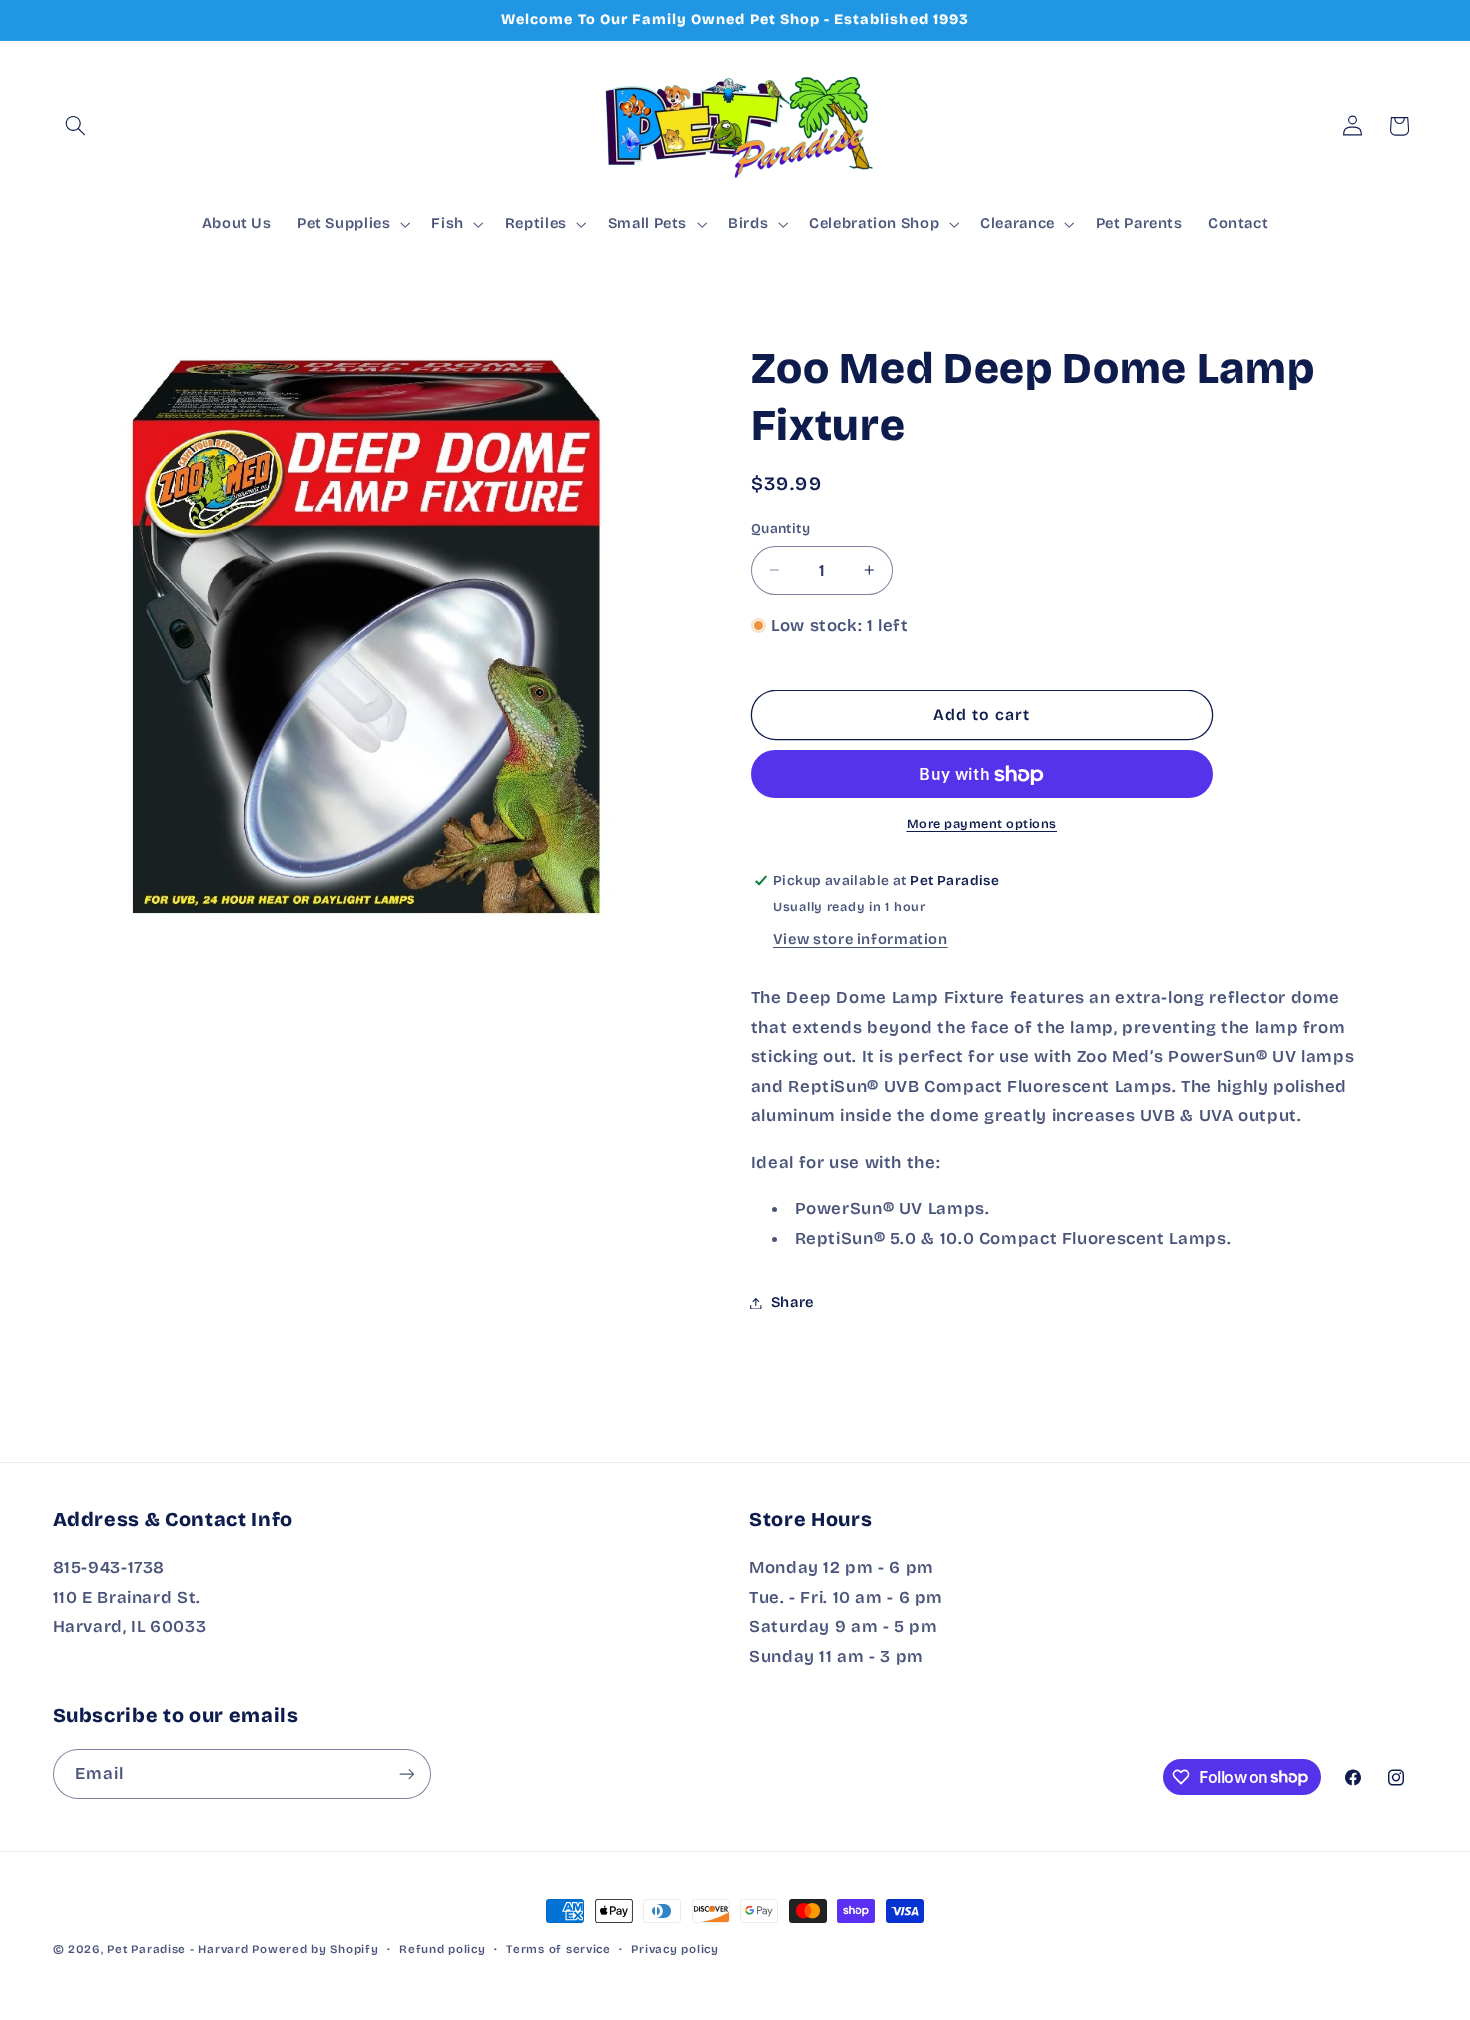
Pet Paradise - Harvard (177, 1949)
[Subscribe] (406, 1773)
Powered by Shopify (315, 1949)
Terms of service (558, 1949)
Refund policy (442, 1949)
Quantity (780, 528)
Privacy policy (674, 1949)
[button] (76, 126)
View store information (860, 940)
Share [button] (792, 1302)
